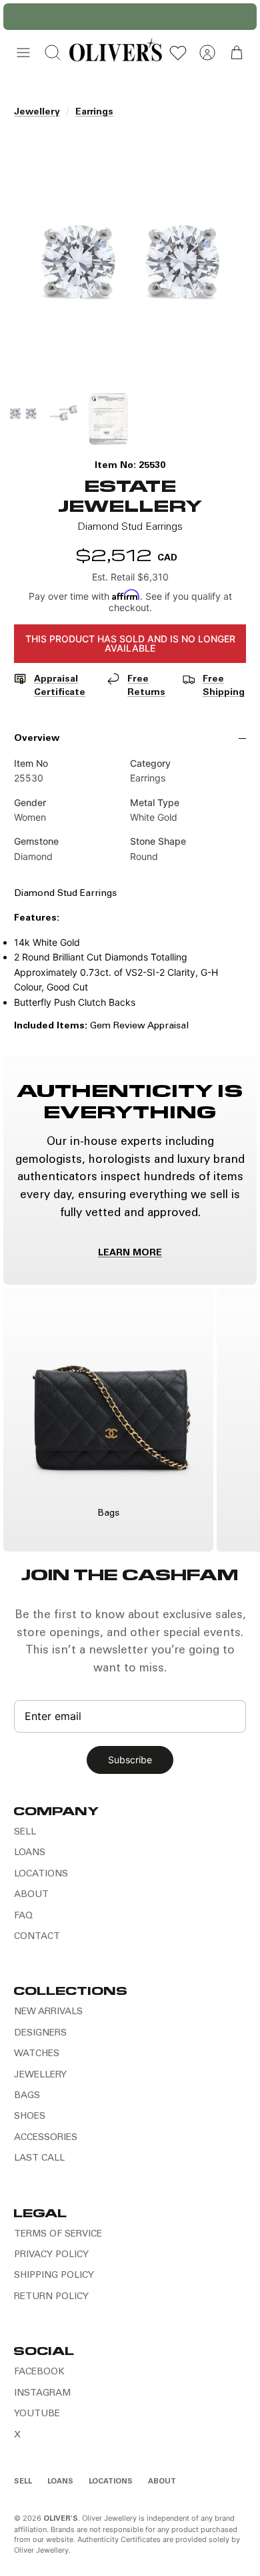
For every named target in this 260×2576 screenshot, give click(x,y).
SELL (25, 1832)
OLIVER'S (61, 2519)
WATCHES (37, 2054)
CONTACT (37, 1937)
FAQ (23, 1916)
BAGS (27, 2096)
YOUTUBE (37, 2414)
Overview (37, 739)
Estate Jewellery (130, 495)
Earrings (94, 112)
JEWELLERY (40, 2075)
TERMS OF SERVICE (58, 2235)
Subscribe (130, 1760)
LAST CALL (39, 2159)
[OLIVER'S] (115, 53)
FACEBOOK (39, 2372)
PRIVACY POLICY (51, 2255)
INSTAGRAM (42, 2394)
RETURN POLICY (51, 2297)
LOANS (30, 1853)
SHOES (30, 2117)
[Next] (239, 17)
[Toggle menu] (23, 53)
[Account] (207, 53)
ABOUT (31, 1895)
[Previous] (21, 17)
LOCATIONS (41, 1874)
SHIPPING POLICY (54, 2276)
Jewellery (37, 112)
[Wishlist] (178, 53)
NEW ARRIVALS (48, 2012)
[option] (130, 260)
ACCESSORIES (46, 2138)
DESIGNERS (40, 2034)
